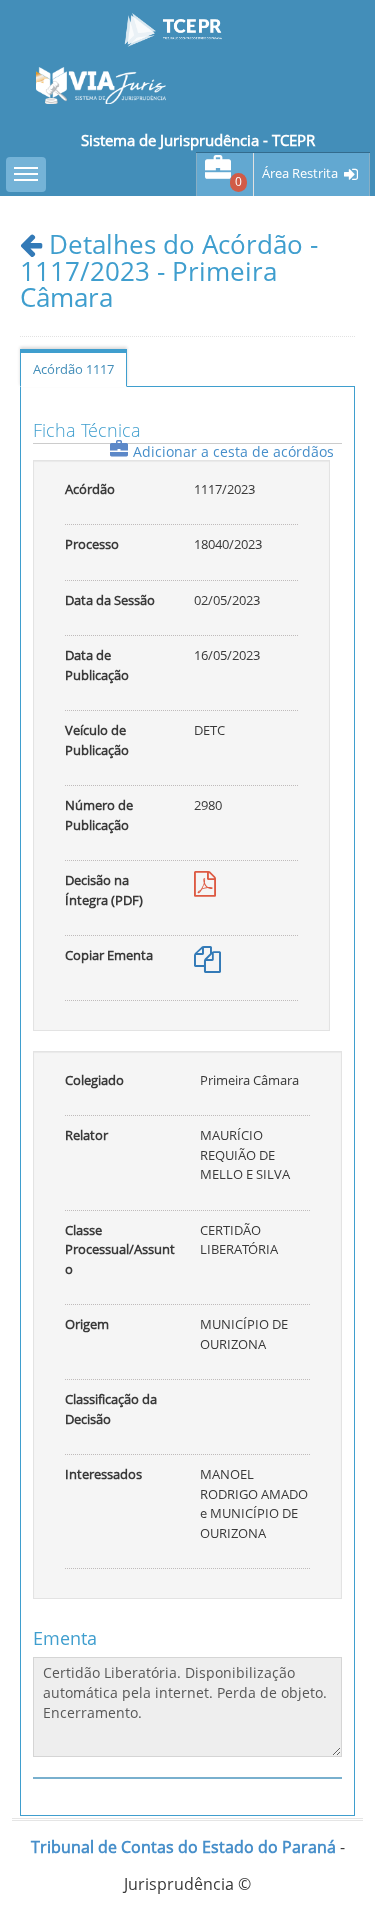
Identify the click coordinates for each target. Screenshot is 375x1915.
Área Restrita (300, 173)
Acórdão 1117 (73, 369)
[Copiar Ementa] (207, 964)
